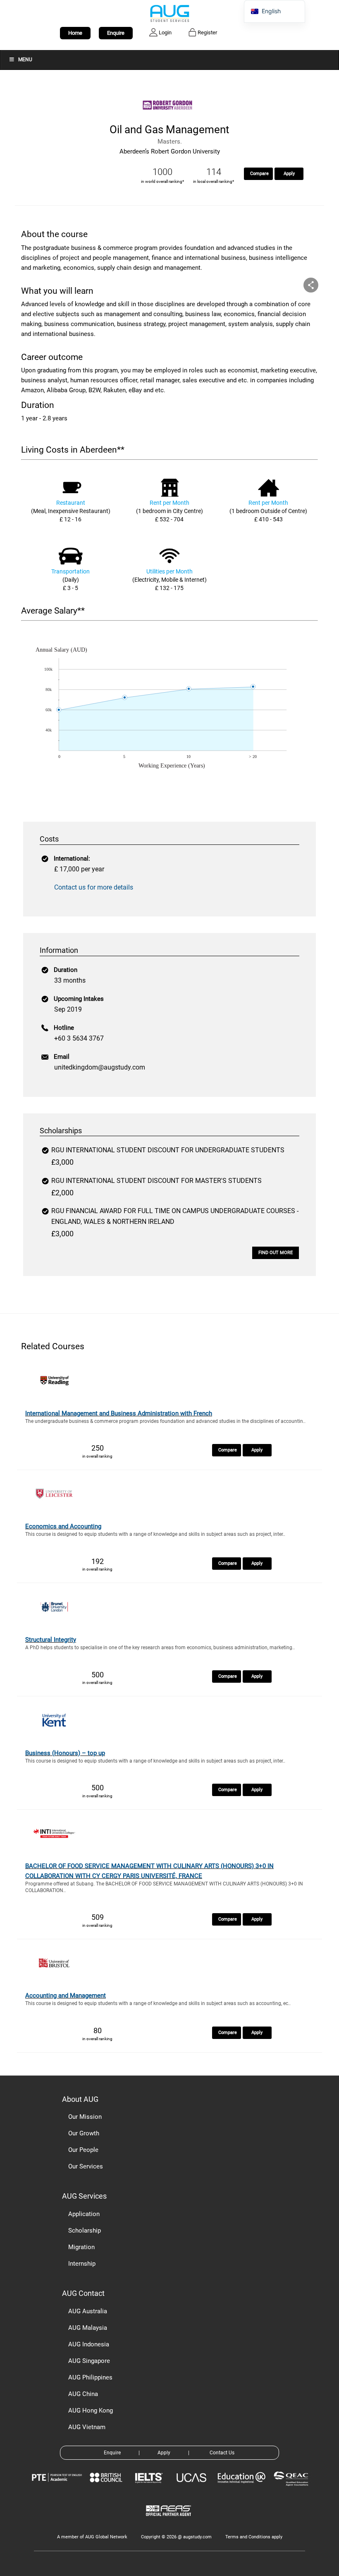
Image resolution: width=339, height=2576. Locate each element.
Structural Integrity (51, 1640)
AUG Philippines (90, 2377)
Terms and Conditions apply (254, 2537)
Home (75, 33)
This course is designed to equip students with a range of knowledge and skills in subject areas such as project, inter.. (155, 1534)
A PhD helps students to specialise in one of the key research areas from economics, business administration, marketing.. (160, 1648)
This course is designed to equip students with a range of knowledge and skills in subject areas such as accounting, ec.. (158, 2003)
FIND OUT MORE (276, 1253)
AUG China (83, 2394)
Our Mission (85, 2117)
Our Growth (84, 2133)
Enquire (116, 33)
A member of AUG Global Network (92, 2537)
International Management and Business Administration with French (119, 1413)
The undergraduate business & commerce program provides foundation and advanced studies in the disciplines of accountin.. (165, 1421)
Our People (83, 2150)
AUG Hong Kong (91, 2411)
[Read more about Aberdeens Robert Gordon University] (169, 117)
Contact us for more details (94, 887)
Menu (25, 60)
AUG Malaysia (88, 2328)
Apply (289, 174)
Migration (81, 2247)
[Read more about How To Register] (170, 2522)
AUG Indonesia (89, 2344)
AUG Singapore (89, 2361)
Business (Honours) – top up (65, 1753)
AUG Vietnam (87, 2427)
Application (84, 2214)
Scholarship (85, 2231)
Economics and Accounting (63, 1526)
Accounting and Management (66, 1996)
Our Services (86, 2166)
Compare (259, 174)
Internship (82, 2264)
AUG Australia (88, 2311)
